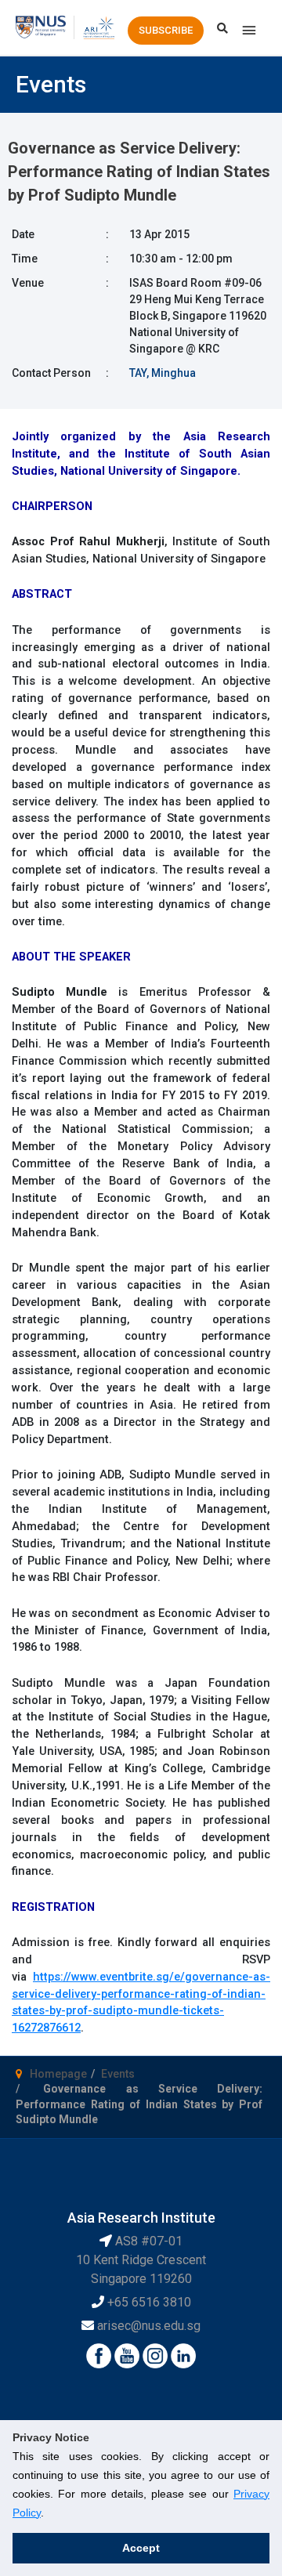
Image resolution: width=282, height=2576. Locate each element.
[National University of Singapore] (41, 27)
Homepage (58, 2074)
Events (118, 2074)
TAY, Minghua (163, 373)
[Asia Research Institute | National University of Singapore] (98, 27)
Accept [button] (141, 2548)
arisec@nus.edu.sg (149, 2326)
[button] (166, 31)
